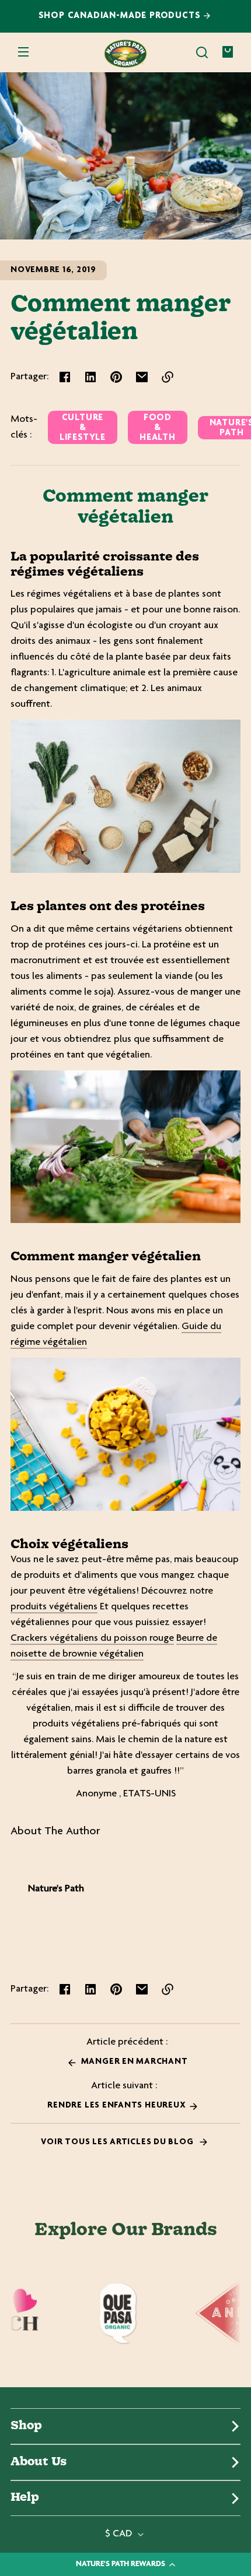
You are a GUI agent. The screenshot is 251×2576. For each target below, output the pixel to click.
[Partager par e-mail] (142, 377)
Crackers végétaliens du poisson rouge (92, 1638)
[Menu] (23, 52)
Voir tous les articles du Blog (118, 2142)
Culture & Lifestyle (83, 428)
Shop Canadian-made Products (121, 16)
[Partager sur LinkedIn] (90, 377)
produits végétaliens (54, 1607)
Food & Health (158, 428)
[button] (202, 52)
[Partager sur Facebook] (65, 377)
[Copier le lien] (168, 377)
